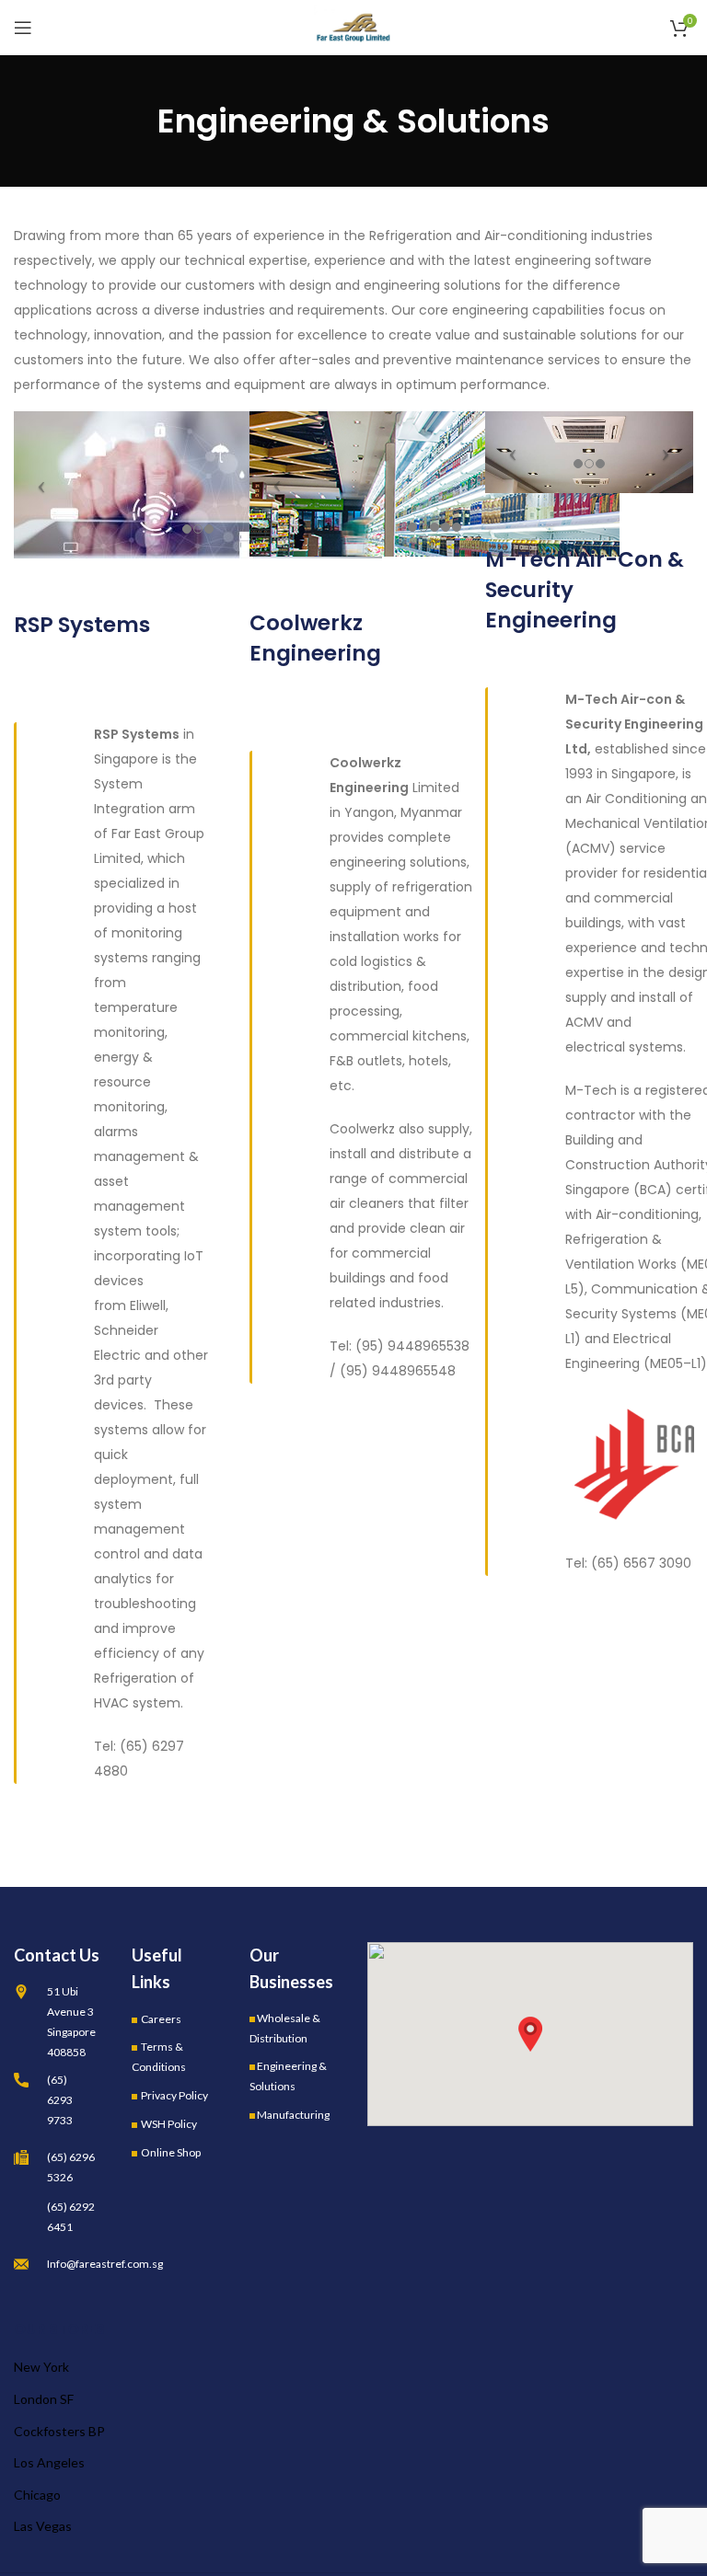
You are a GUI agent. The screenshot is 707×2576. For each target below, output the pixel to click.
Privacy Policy (174, 2095)
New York (41, 2367)
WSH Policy (169, 2124)
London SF (44, 2399)
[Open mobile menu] (23, 28)
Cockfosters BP (59, 2431)
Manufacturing (293, 2115)
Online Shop (171, 2152)
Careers (161, 2019)
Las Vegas (43, 2526)
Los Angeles (49, 2462)
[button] (530, 2034)
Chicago (37, 2495)
